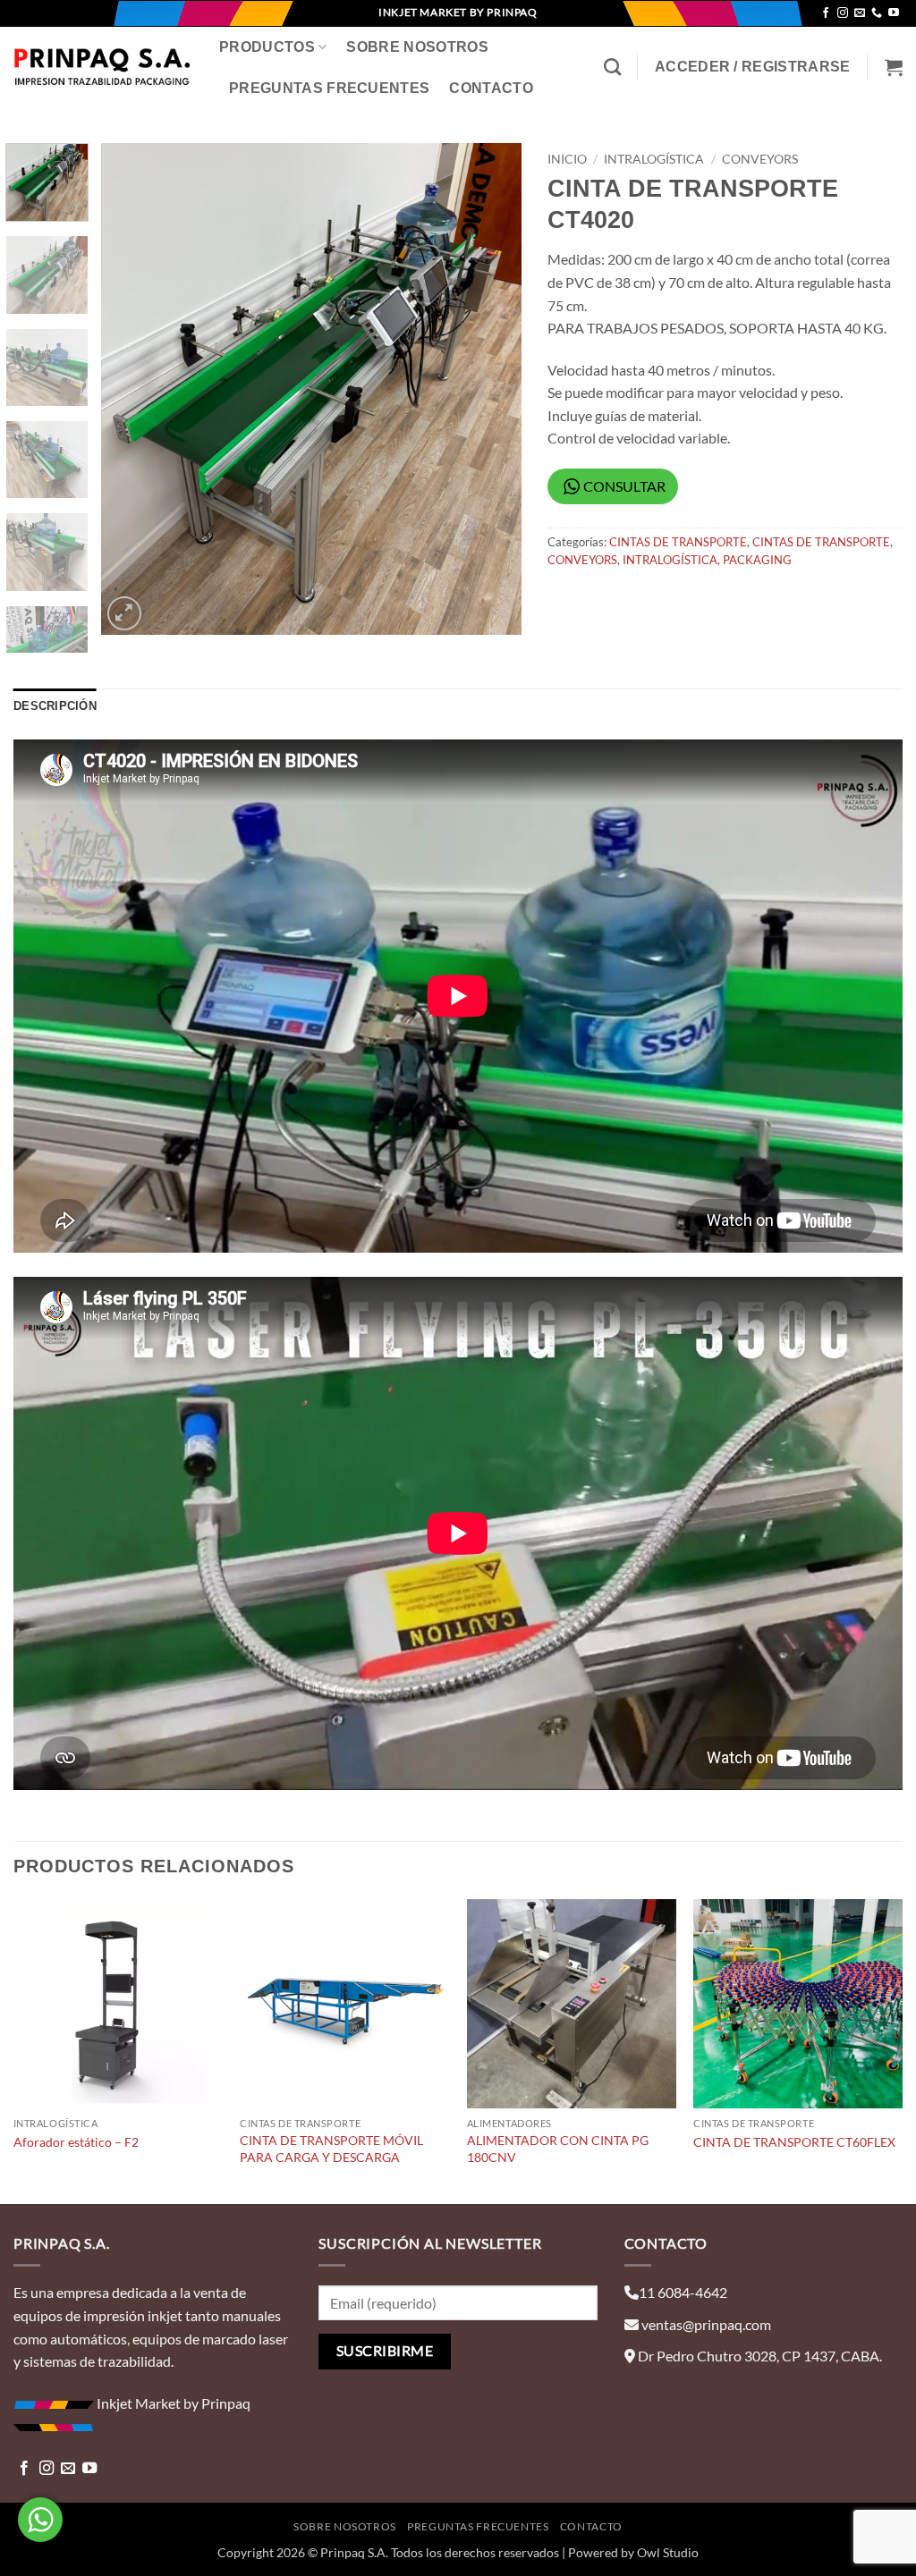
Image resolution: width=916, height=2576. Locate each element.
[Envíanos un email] (860, 13)
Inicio (567, 159)
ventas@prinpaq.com (706, 2324)
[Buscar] (612, 67)
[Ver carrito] (894, 67)
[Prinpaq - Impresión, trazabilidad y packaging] (103, 67)
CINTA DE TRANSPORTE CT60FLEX (794, 2142)
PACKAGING (757, 560)
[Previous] (131, 389)
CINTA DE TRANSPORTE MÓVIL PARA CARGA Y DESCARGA (331, 2149)
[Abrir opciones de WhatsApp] (40, 2520)
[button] (753, 67)
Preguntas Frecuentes (329, 88)
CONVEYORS (760, 159)
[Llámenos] (877, 13)
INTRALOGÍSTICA (654, 159)
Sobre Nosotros (417, 47)
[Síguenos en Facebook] (826, 13)
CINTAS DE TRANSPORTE (678, 542)
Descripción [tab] (55, 706)
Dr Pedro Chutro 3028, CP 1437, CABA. (760, 2356)
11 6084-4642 (683, 2292)
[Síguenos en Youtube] (894, 13)
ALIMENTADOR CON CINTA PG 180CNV (558, 2149)
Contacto (491, 88)
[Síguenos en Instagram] (843, 13)
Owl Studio (668, 2552)
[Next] (490, 389)
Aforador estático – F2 (76, 2142)
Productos (267, 47)
